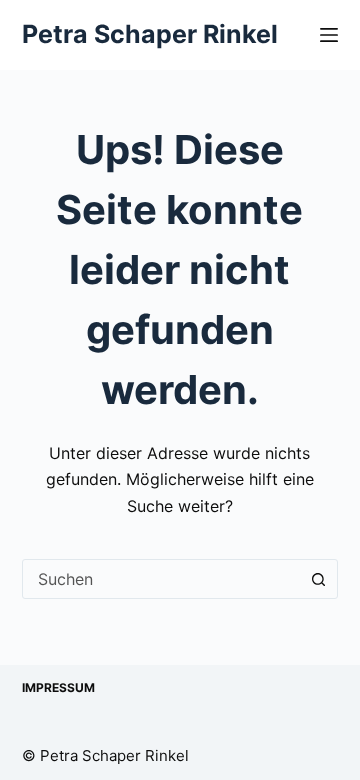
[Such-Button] (318, 579)
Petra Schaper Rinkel (150, 34)
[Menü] (329, 35)
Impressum (58, 687)
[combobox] (161, 579)
